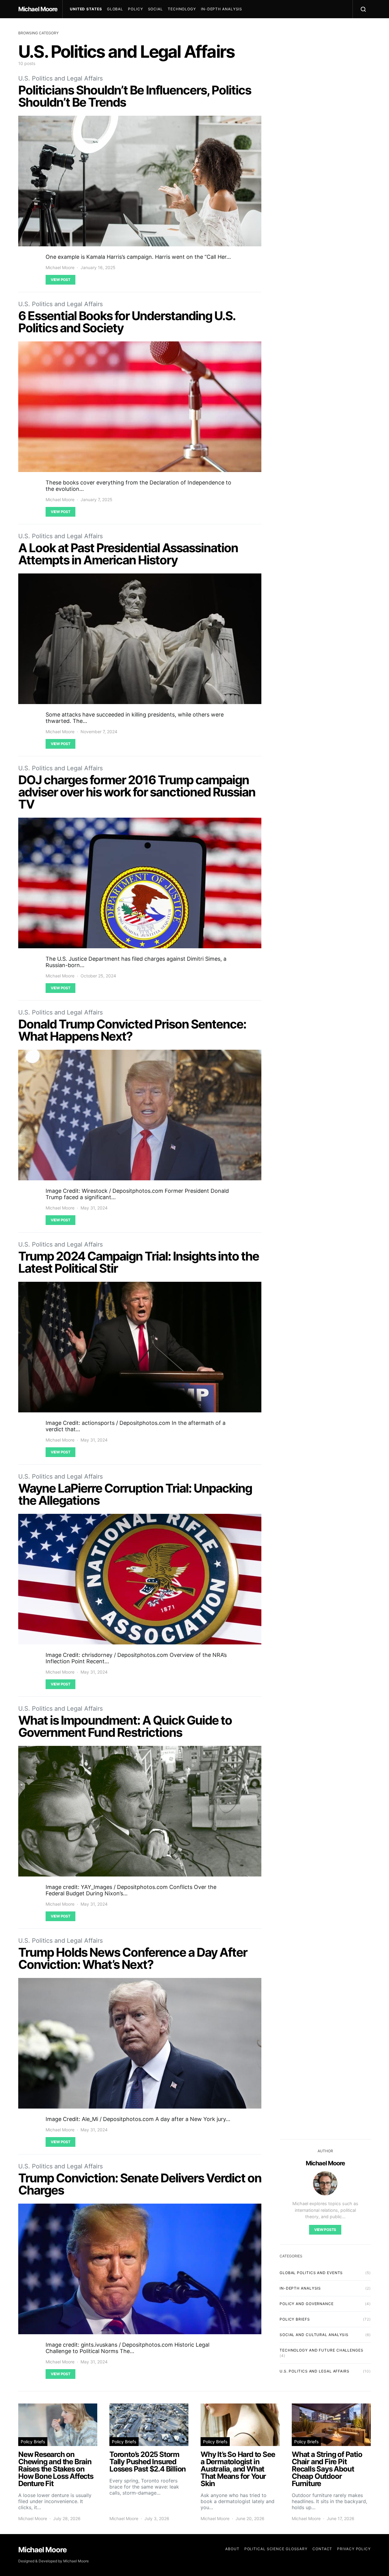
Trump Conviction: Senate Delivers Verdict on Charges (140, 2184)
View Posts (325, 2230)
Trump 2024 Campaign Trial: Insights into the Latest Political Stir (139, 1262)
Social (155, 9)
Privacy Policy (354, 2549)
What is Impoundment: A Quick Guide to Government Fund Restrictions (125, 1726)
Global (115, 9)
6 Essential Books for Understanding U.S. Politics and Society (127, 322)
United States (86, 9)
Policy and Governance (307, 2304)
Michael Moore (38, 9)
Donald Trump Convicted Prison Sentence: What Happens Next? (132, 1030)
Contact (322, 2549)
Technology (182, 9)
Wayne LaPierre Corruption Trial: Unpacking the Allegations (135, 1494)
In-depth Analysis (222, 9)
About (232, 2549)
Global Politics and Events (311, 2273)
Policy (135, 9)
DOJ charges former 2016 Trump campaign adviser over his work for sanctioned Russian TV (137, 792)
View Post (60, 280)
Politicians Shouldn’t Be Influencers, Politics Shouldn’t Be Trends (135, 96)
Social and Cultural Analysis (314, 2335)
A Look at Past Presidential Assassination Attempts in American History (128, 554)
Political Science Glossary (276, 2549)
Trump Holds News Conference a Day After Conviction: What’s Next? (133, 1958)
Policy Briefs (295, 2319)
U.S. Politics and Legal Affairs (60, 78)
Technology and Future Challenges (322, 2350)
